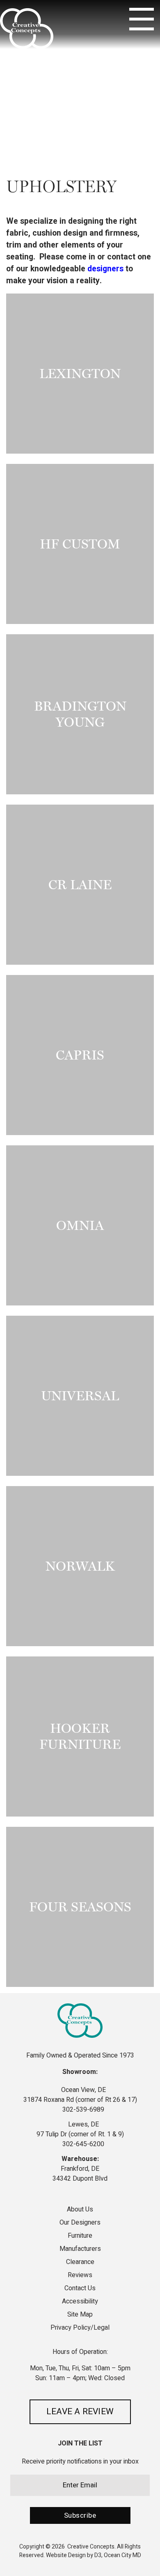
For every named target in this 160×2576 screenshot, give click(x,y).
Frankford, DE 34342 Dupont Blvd (80, 2174)
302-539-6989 (82, 2110)
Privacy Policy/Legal (80, 2328)
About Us (80, 2210)
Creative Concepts (91, 2547)
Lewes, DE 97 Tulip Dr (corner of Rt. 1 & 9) (80, 2129)
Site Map (80, 2315)
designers (105, 269)
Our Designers (80, 2223)
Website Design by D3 (74, 2555)
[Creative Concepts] (27, 29)
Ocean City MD (122, 2555)
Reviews (80, 2275)
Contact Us (80, 2288)
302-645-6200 (82, 2144)
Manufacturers (80, 2249)
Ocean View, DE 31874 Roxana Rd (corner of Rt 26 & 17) (80, 2095)
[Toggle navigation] (142, 19)
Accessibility (80, 2301)
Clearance (80, 2262)
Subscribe (80, 2515)
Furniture (80, 2236)
